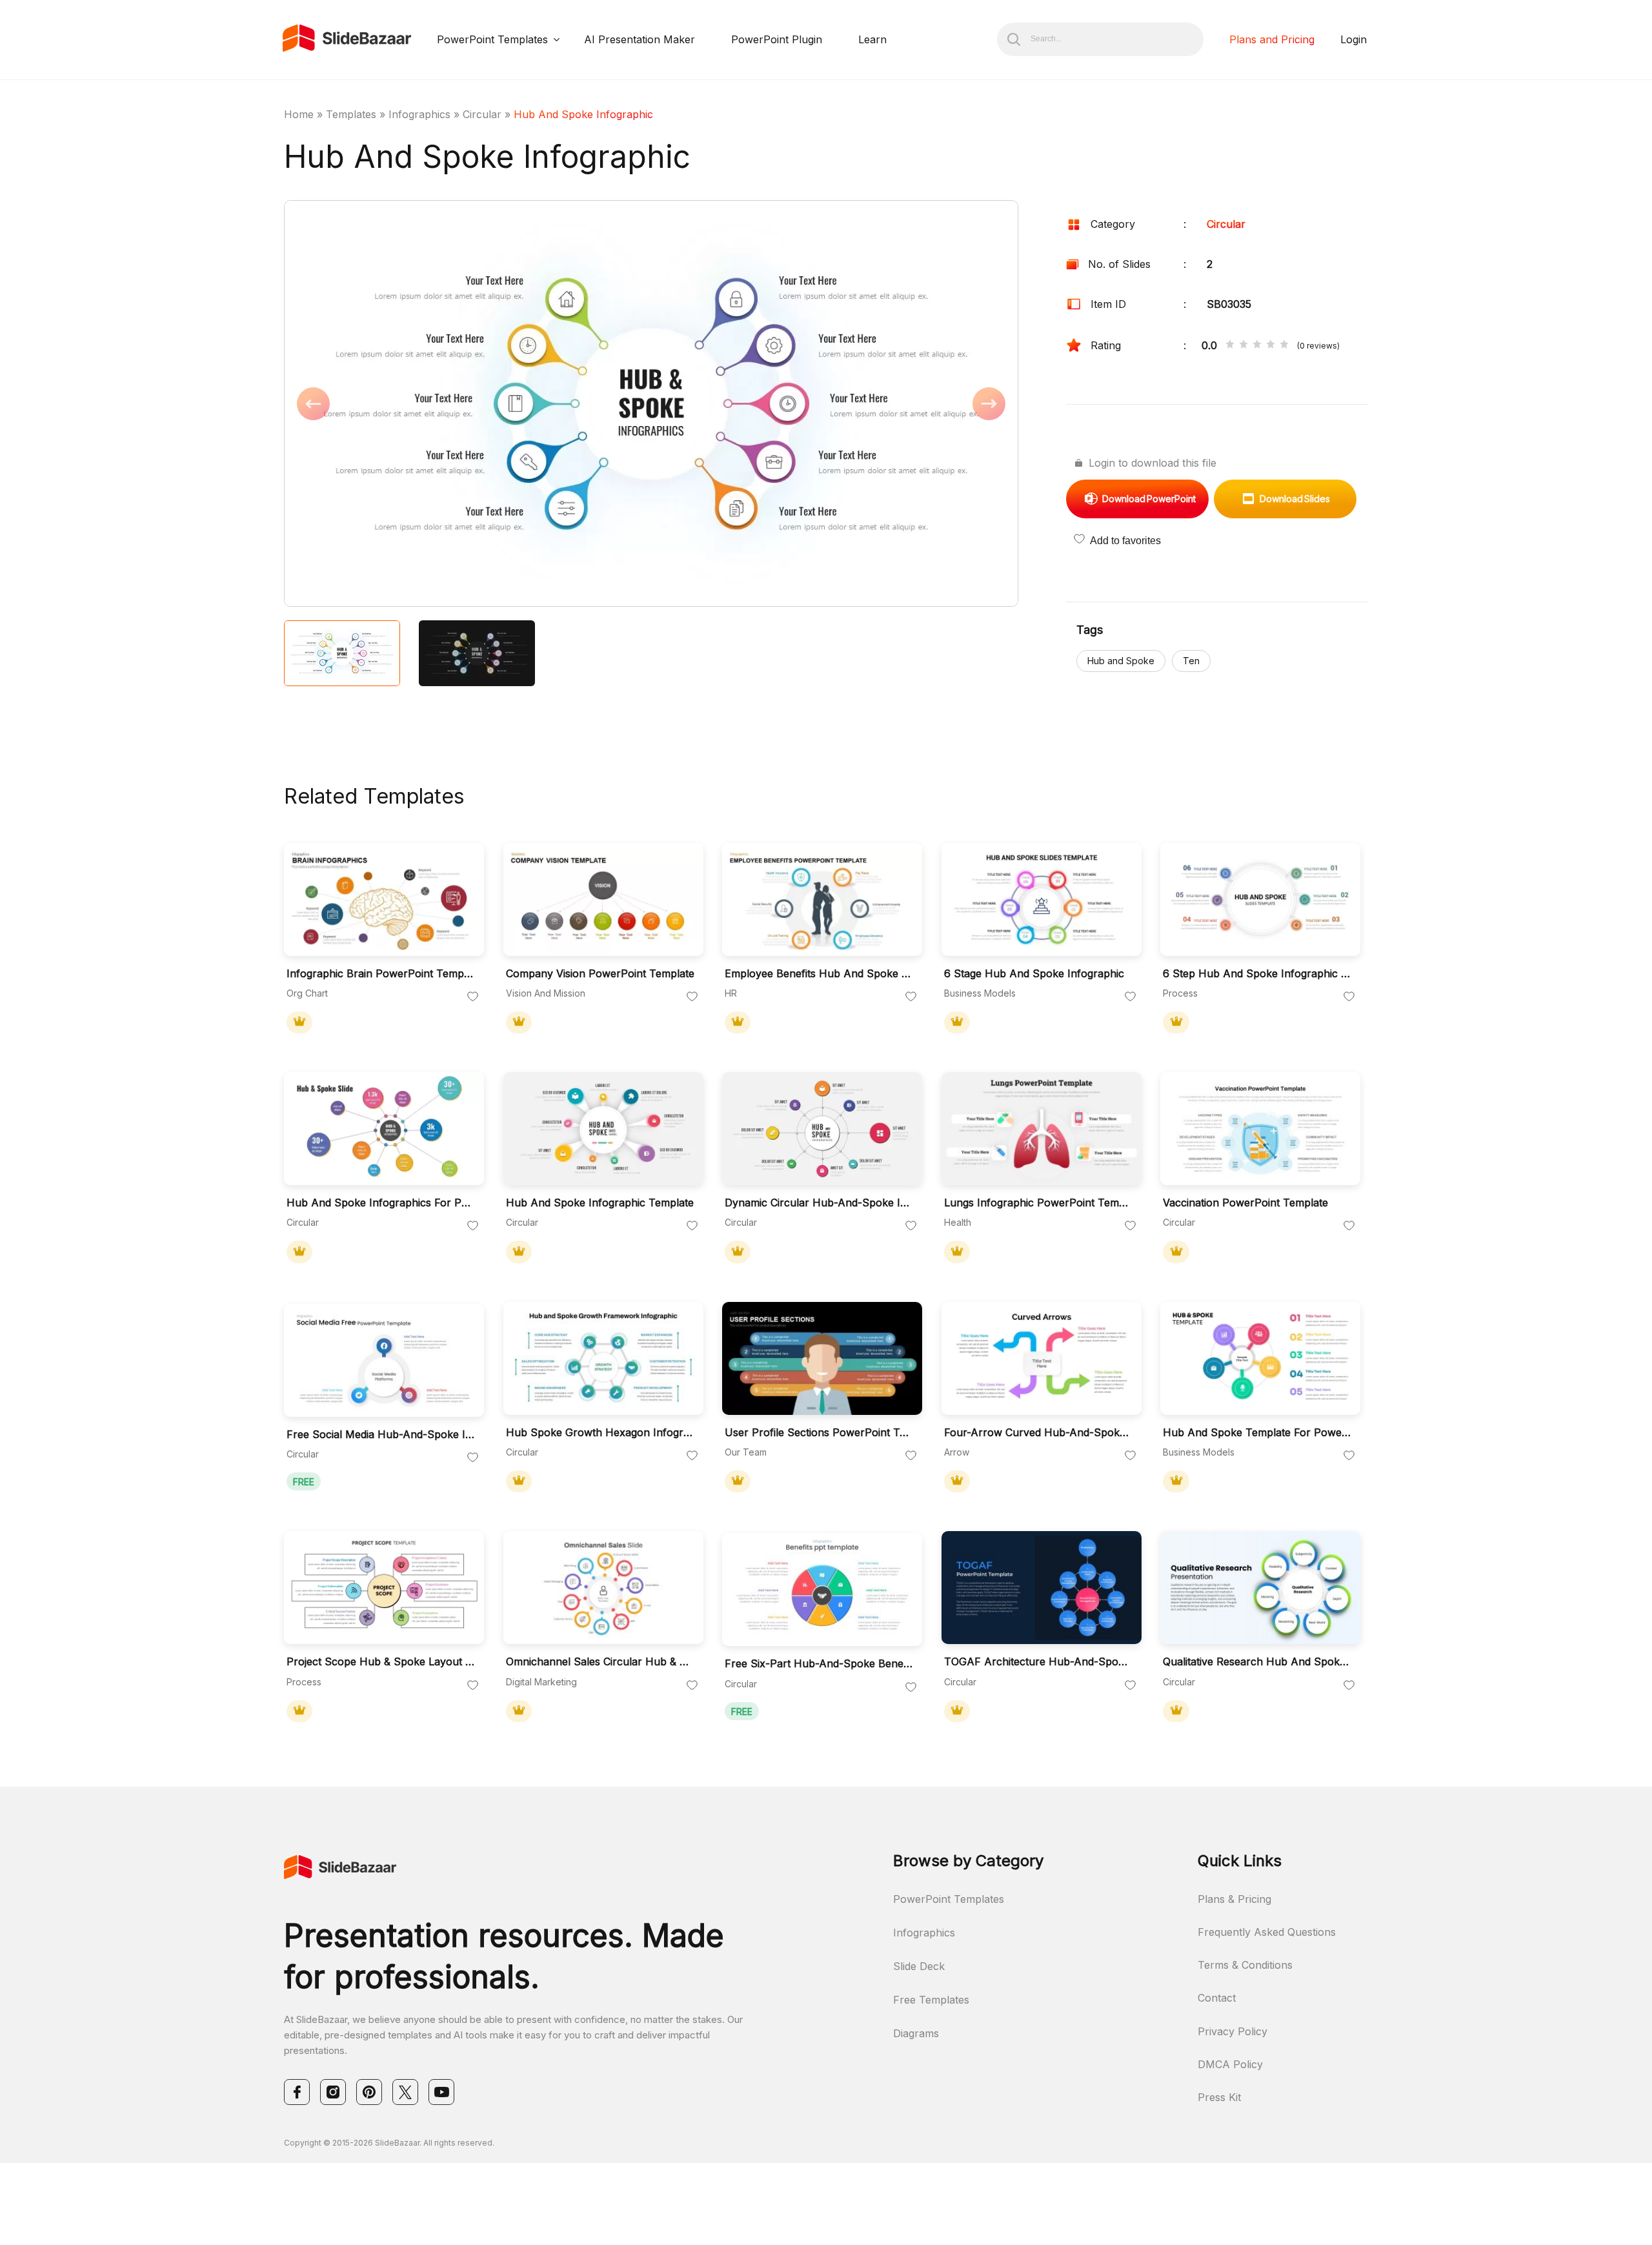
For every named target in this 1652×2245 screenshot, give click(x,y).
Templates (351, 114)
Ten (1191, 661)
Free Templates (931, 2000)
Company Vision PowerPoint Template (600, 974)
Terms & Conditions (1245, 1965)
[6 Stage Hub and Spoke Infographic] (1042, 899)
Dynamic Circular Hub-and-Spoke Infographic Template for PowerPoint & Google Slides (819, 1203)
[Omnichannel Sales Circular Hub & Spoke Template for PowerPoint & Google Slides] (603, 1588)
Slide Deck (919, 1966)
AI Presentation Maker (640, 39)
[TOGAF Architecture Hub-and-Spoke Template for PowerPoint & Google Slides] (1042, 1588)
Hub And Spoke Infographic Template (600, 1203)
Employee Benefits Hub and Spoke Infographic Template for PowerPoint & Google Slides (819, 974)
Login (1354, 39)
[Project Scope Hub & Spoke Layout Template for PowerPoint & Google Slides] (384, 1588)
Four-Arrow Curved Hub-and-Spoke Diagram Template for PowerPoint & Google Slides (1038, 1433)
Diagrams (916, 2033)
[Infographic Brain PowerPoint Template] (384, 899)
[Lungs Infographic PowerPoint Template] (1042, 1129)
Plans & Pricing (1234, 1899)
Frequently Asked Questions (1267, 1932)
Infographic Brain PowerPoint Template (381, 974)
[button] (468, 405)
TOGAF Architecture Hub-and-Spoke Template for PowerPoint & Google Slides (1038, 1662)
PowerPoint (1149, 499)
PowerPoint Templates (492, 39)
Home (299, 114)
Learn (872, 39)
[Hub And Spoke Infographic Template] (603, 1129)
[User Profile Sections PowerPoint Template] (822, 1358)
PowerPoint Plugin (777, 39)
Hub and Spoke (1121, 661)
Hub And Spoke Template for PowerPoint (1257, 1433)
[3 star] (1257, 345)
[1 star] (1230, 345)
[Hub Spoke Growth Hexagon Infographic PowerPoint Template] (603, 1358)
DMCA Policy (1230, 2064)
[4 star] (1271, 345)
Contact (1217, 1998)
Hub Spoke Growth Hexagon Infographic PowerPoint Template (600, 1433)
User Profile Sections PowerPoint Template (819, 1433)
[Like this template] (473, 997)
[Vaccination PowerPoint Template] (1260, 1129)
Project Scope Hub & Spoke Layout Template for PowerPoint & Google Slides (381, 1662)
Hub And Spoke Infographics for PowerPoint (381, 1203)
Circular (482, 114)
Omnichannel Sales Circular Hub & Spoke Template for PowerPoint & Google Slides (600, 1662)
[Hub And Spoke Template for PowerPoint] (1260, 1358)
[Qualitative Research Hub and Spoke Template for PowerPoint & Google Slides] (1260, 1588)
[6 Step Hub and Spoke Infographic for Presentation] (1260, 899)
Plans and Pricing (1272, 39)
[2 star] (1244, 345)
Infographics (419, 114)
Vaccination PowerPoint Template (1245, 1203)
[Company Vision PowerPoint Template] (603, 899)
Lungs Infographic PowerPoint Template (1038, 1203)
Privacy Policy (1233, 2031)
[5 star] (1284, 345)
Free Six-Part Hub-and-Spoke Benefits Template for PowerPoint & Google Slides (819, 1664)
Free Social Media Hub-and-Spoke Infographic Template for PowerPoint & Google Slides (381, 1435)
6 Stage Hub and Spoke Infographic (1034, 974)
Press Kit (1219, 2097)
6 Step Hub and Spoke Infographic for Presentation (1257, 974)
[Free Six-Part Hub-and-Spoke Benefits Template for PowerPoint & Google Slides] (822, 1590)
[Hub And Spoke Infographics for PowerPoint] (384, 1129)
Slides (1295, 499)
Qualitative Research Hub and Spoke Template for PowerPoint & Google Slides (1257, 1662)
